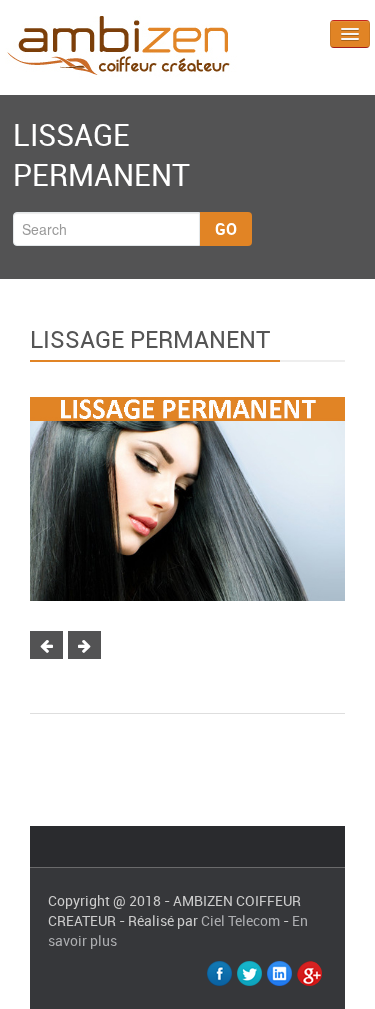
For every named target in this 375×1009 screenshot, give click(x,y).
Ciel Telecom (240, 920)
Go (226, 229)
